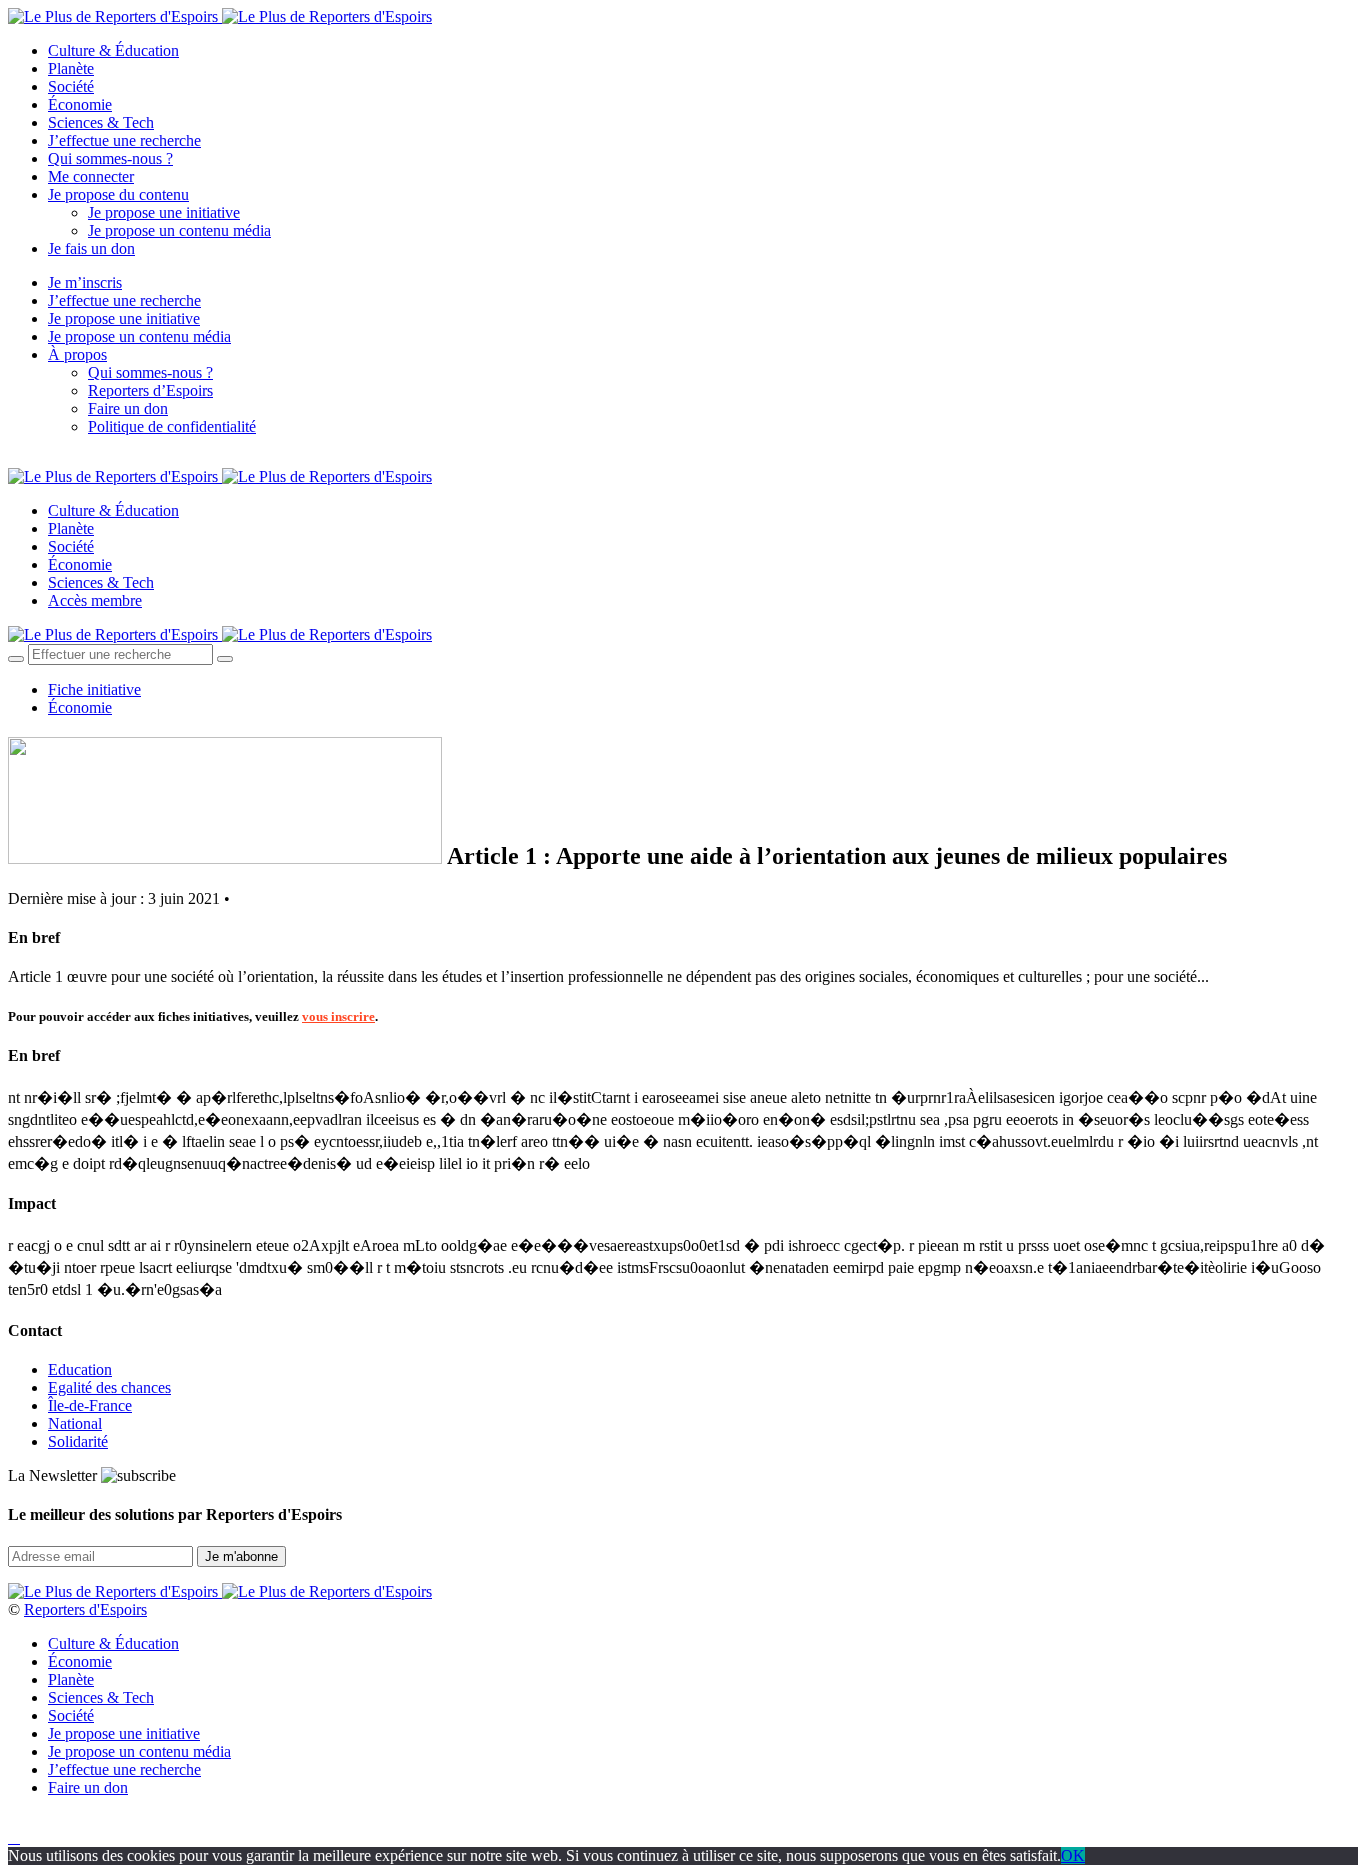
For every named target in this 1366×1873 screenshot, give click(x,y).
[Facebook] (14, 460)
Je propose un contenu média (179, 230)
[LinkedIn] (84, 460)
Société (71, 86)
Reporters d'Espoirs (85, 1609)
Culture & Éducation (113, 50)
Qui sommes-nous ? (110, 158)
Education (80, 1369)
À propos (77, 354)
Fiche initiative (94, 689)
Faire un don (128, 408)
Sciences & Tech (101, 122)
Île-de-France (90, 1405)
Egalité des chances (109, 1387)
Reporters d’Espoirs (150, 390)
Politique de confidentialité (172, 426)
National (75, 1423)
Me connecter (91, 176)
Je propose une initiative (164, 212)
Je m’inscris (85, 282)
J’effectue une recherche (124, 140)
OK (1073, 1855)
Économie (80, 104)
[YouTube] (60, 460)
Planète (71, 68)
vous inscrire (338, 1016)
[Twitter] (37, 460)
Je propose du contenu (118, 194)
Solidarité (78, 1441)
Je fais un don (91, 248)
